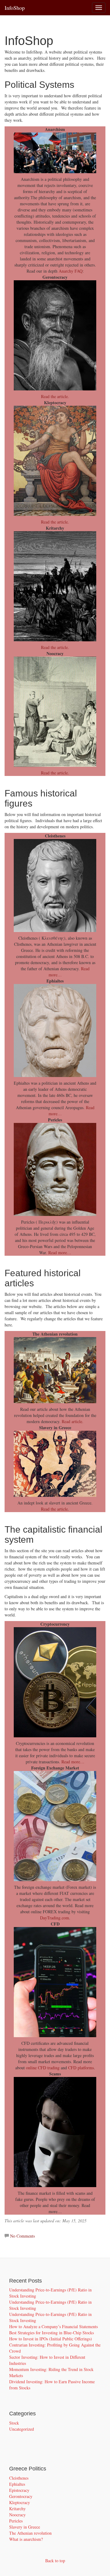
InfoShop (15, 8)
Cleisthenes (19, 2478)
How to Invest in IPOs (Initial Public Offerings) (51, 2339)
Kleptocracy (20, 2502)
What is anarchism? (26, 2539)
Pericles (16, 2521)
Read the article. (55, 396)
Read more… (60, 1253)
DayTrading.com (55, 1918)
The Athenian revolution (30, 2533)
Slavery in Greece (25, 2527)
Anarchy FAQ (71, 271)
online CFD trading (43, 2068)
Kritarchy (17, 2509)
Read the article (54, 1509)
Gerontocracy (21, 2496)
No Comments (22, 2236)
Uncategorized (22, 2429)
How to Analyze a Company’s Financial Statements (53, 2326)
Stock (14, 2423)
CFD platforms (81, 2068)
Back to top (55, 2561)
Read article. (73, 1421)
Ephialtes (17, 2484)
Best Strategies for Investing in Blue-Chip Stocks (51, 2333)
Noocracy (17, 2515)
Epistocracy (19, 2490)
